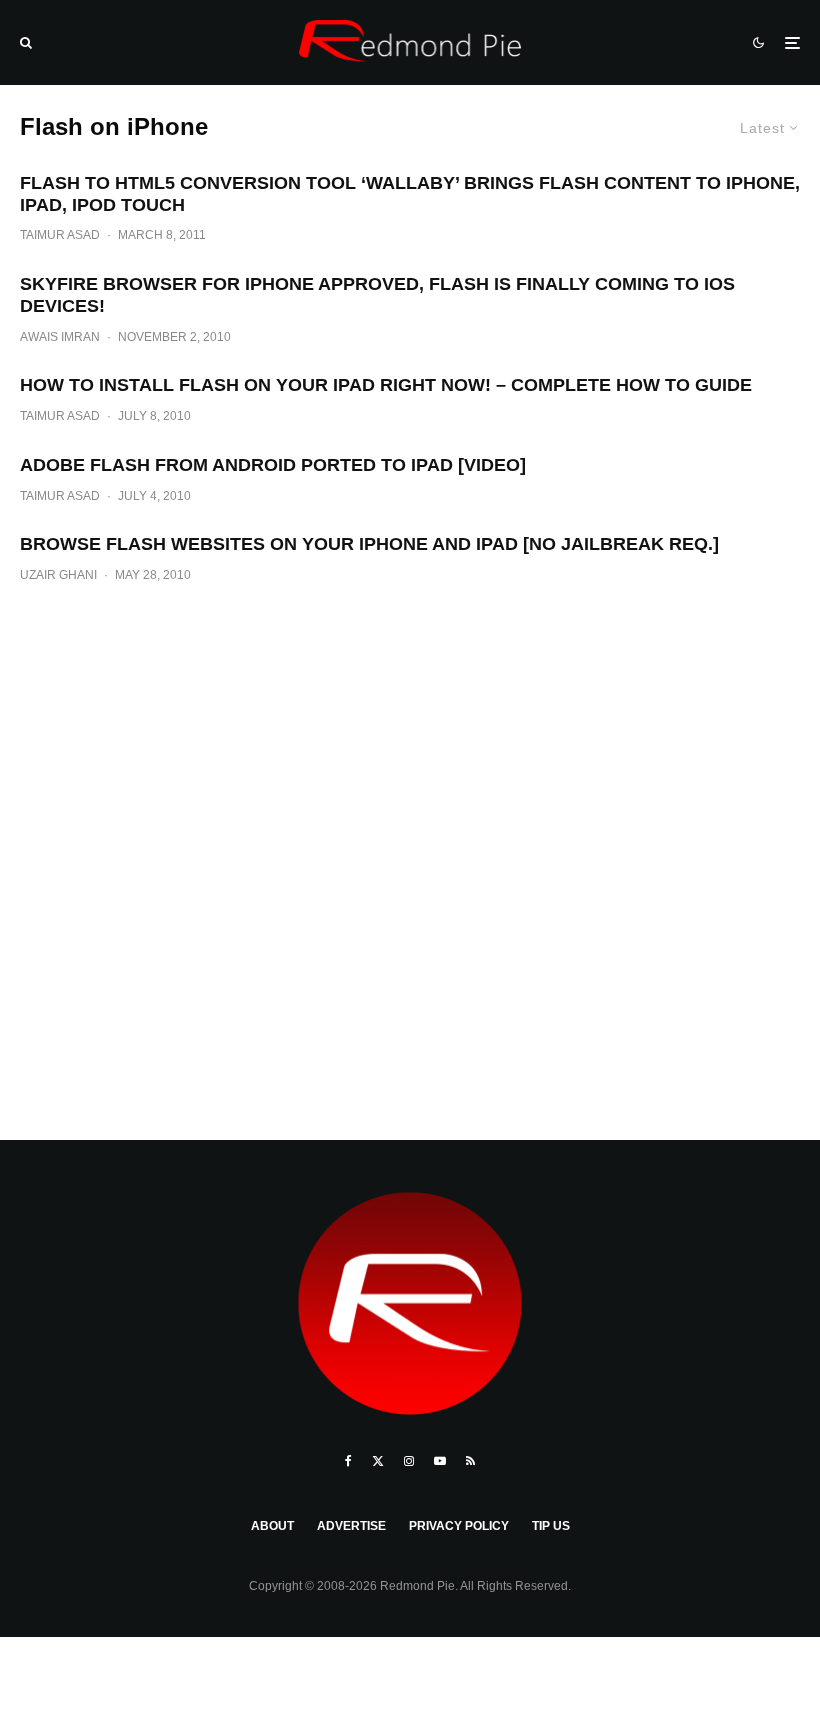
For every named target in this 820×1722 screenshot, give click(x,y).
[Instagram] (409, 1461)
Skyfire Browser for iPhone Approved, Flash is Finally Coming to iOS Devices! (377, 295)
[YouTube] (440, 1461)
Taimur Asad (60, 235)
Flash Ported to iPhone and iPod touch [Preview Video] (410, 527)
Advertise (351, 1526)
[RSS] (470, 1461)
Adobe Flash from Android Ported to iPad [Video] (273, 465)
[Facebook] (348, 1461)
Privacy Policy (459, 1526)
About (272, 1526)
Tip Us (551, 1526)
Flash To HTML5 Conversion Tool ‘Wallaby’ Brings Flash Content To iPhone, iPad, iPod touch (410, 194)
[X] (378, 1461)
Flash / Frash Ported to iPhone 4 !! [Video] (410, 368)
